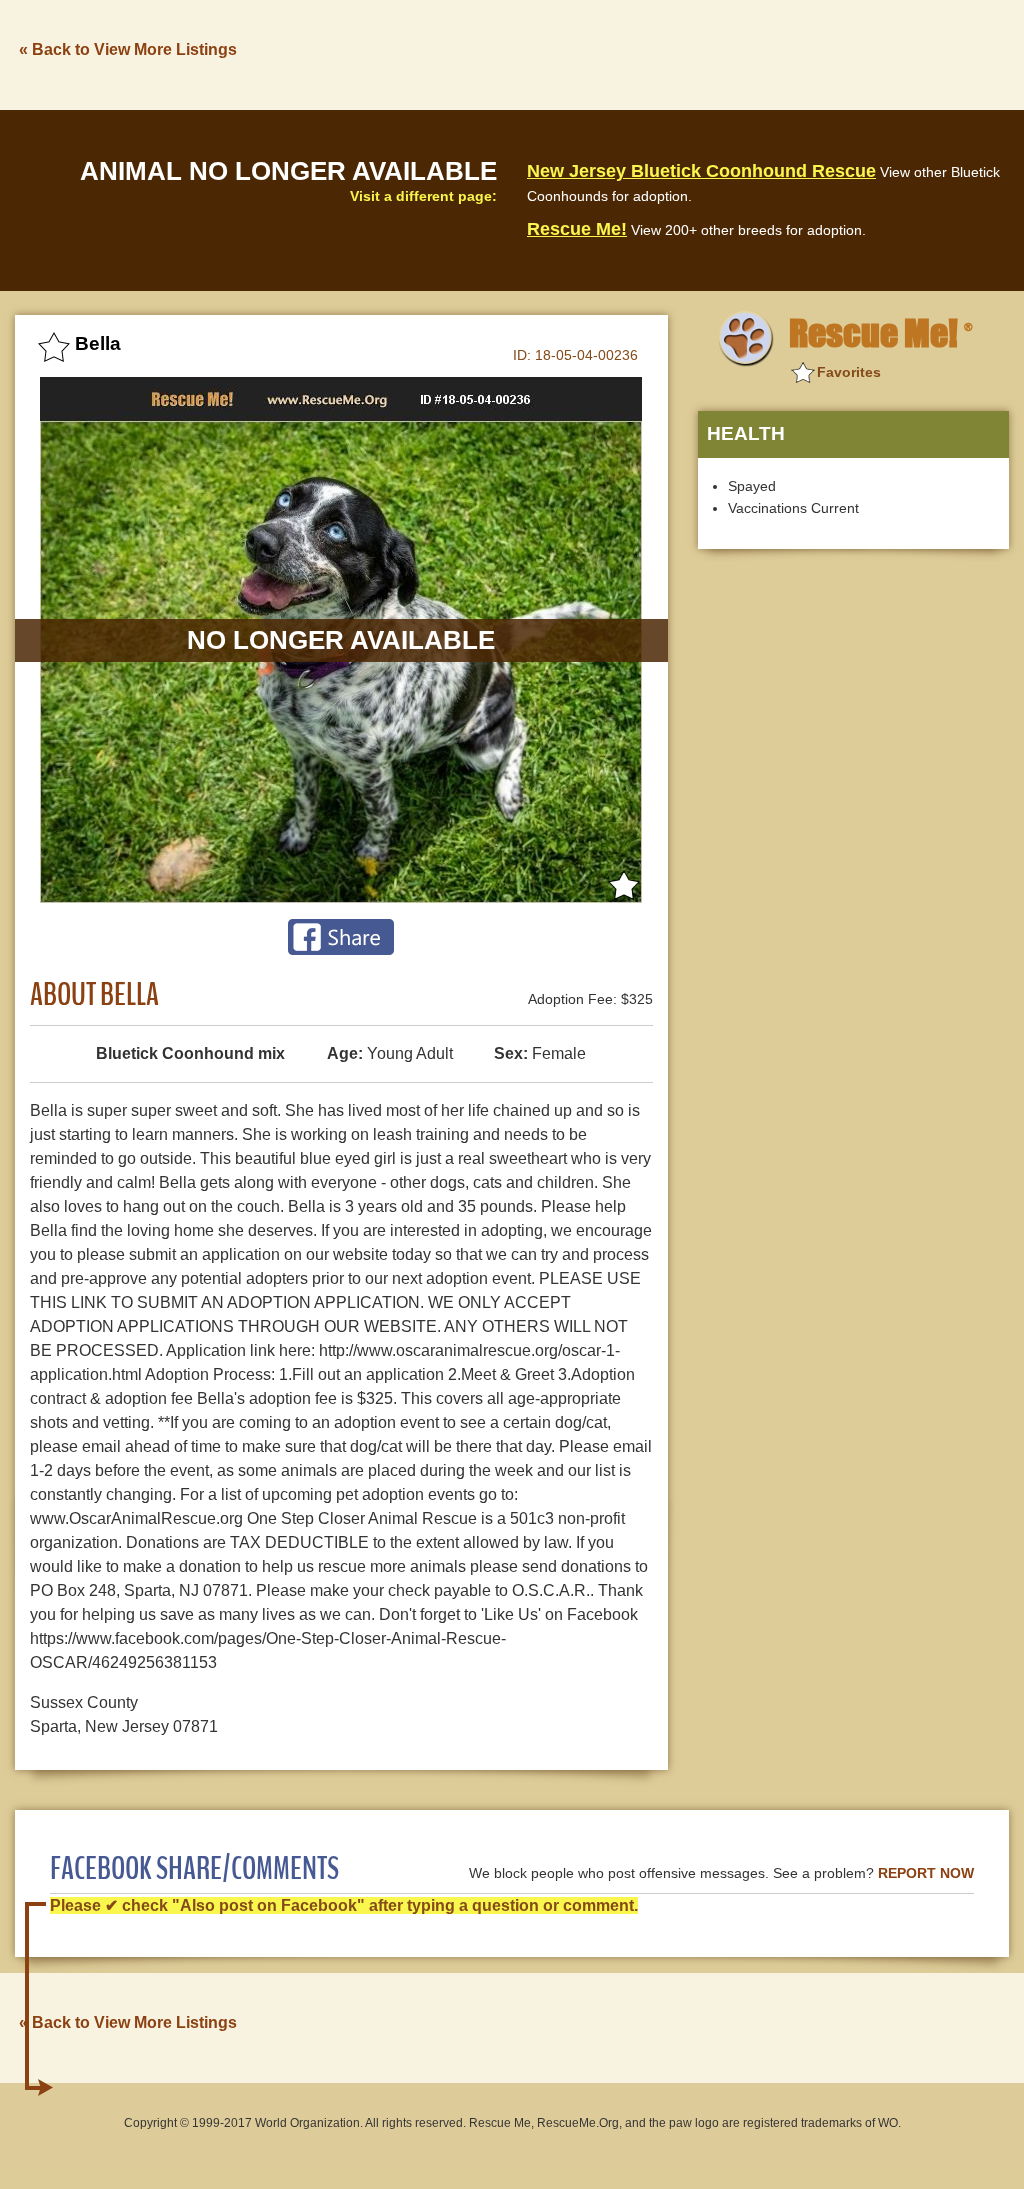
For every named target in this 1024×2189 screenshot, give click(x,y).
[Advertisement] (645, 53)
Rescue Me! (577, 229)
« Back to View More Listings (128, 49)
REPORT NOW (926, 1873)
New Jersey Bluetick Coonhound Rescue (701, 171)
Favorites (849, 372)
